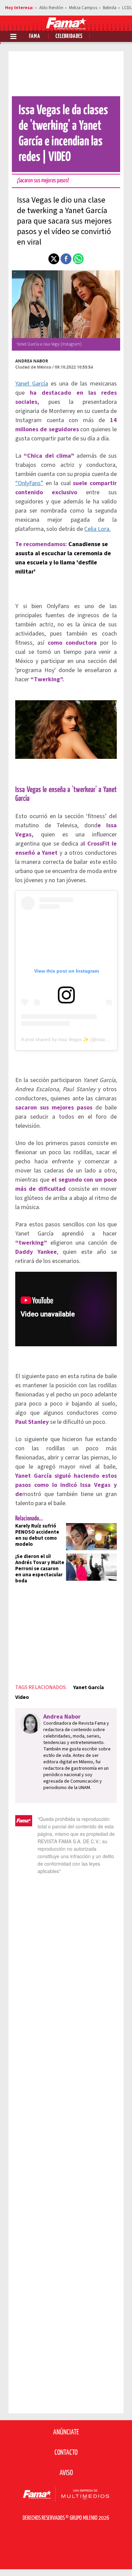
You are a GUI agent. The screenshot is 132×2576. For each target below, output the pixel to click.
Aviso (66, 2473)
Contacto (66, 2453)
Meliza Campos (83, 8)
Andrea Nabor (32, 361)
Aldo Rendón (51, 8)
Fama (35, 36)
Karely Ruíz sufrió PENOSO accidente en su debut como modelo (37, 1535)
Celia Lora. (97, 529)
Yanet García (32, 384)
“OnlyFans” (29, 483)
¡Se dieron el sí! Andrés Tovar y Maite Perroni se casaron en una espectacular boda (40, 1569)
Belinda (110, 8)
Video (22, 1697)
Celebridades (69, 36)
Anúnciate (66, 2432)
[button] (54, 259)
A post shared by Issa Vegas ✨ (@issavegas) (70, 1039)
